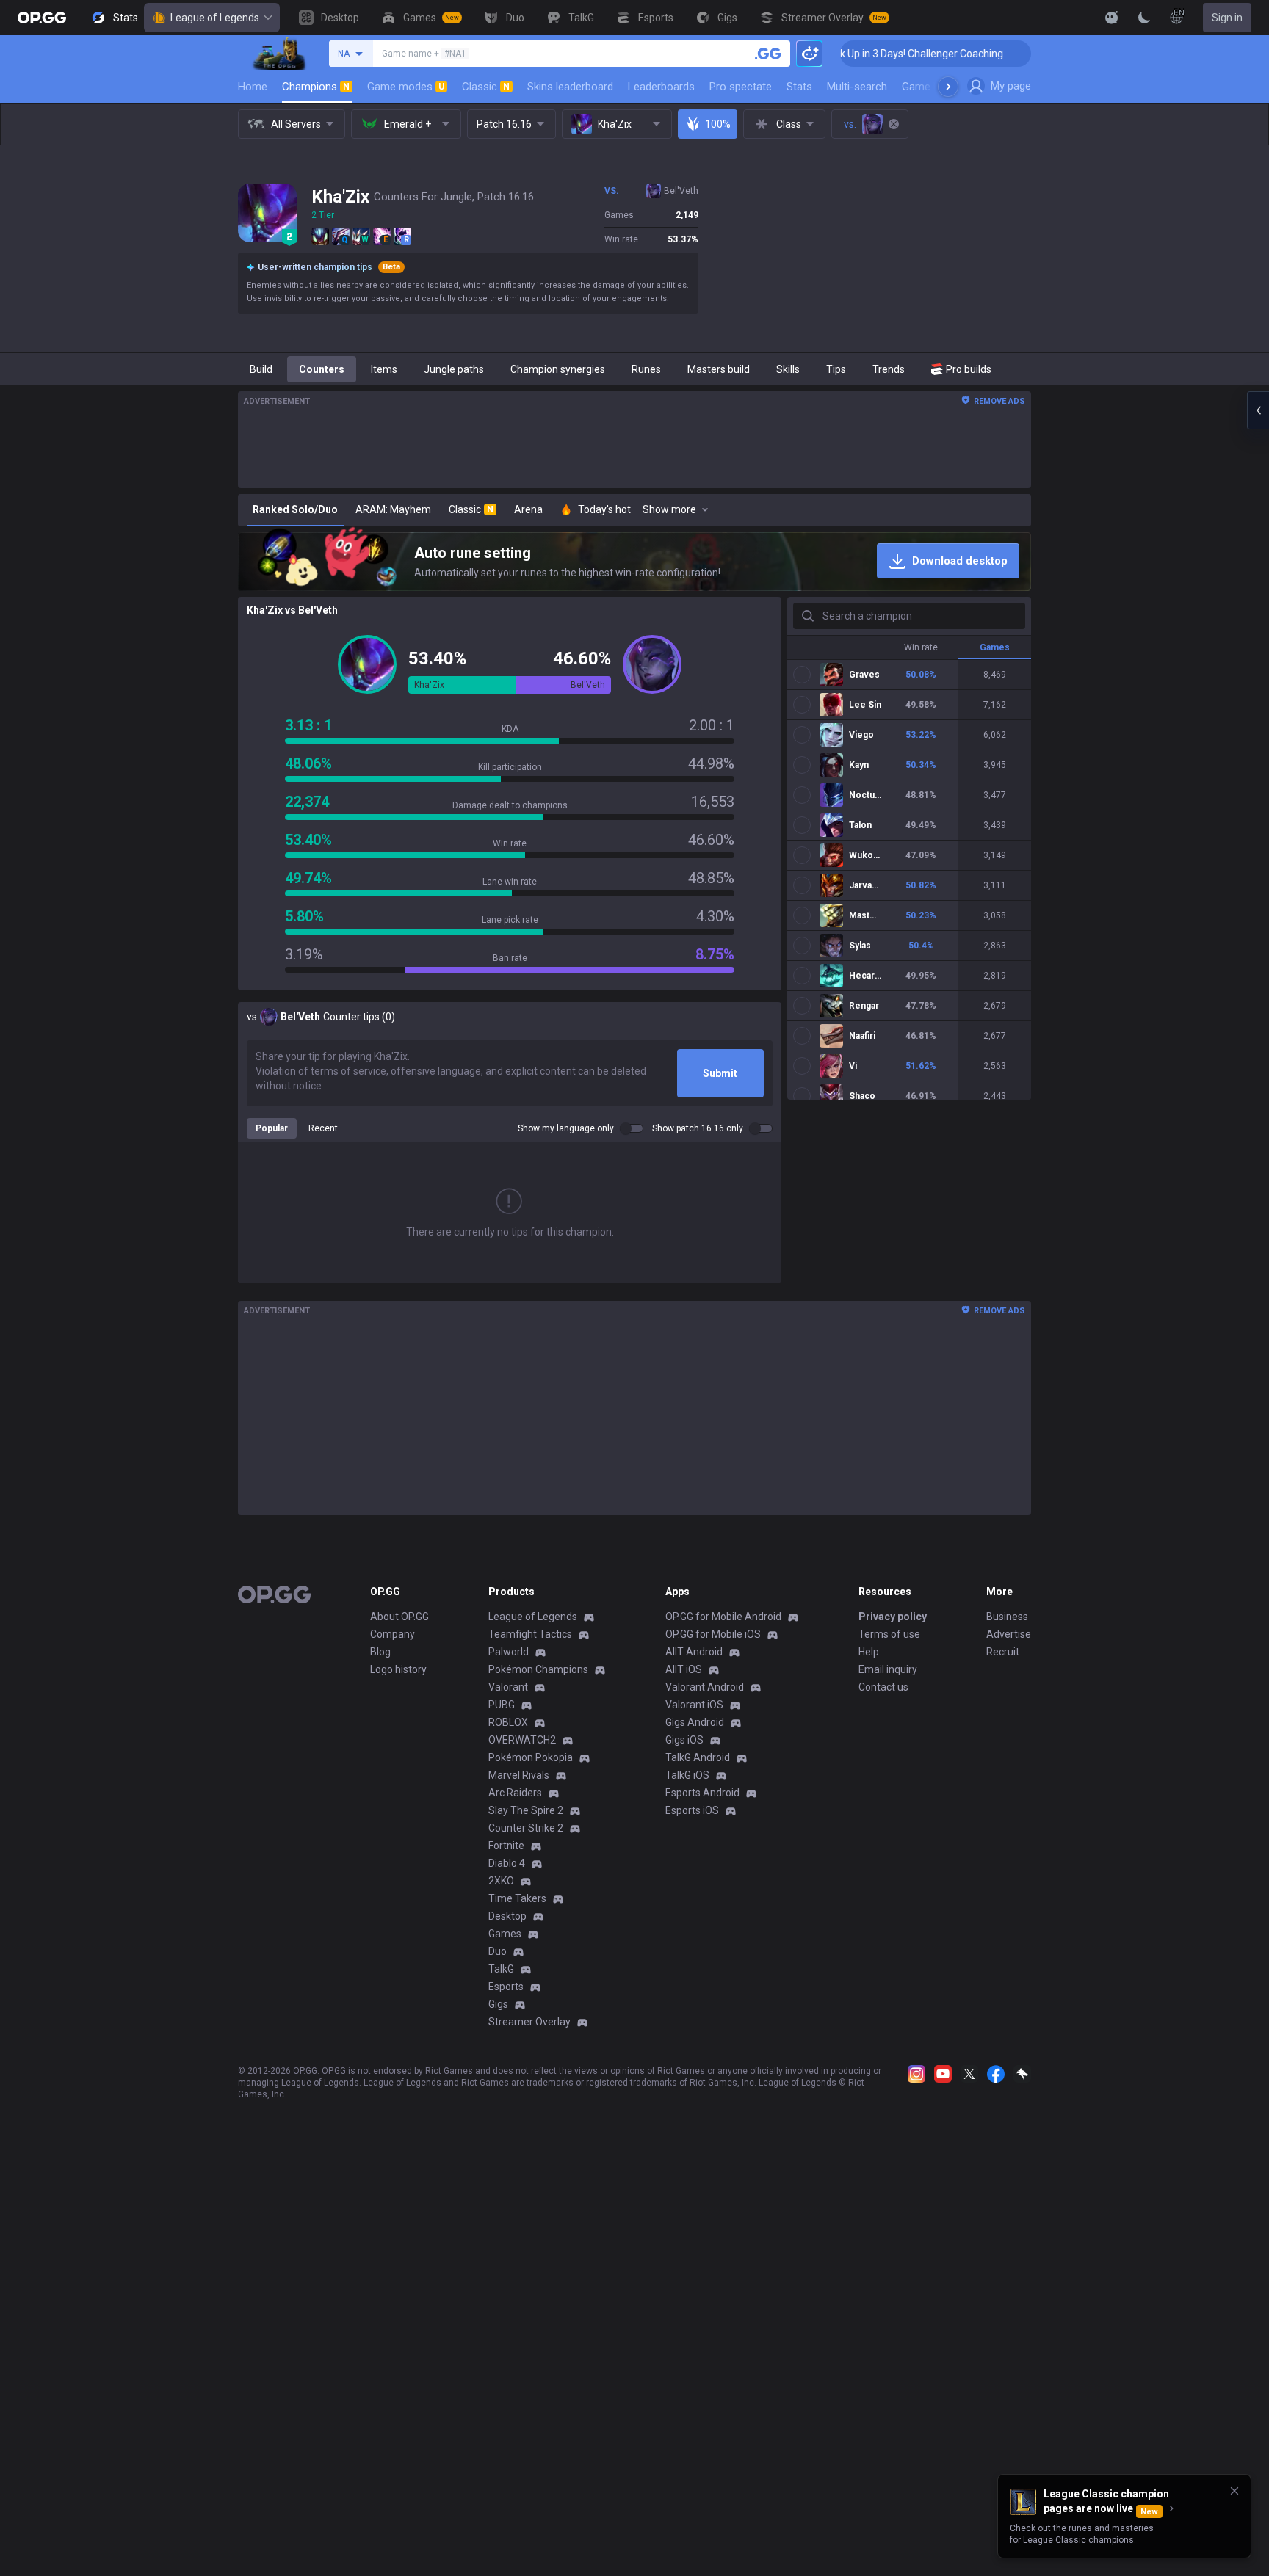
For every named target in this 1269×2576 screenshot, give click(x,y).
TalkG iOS (687, 1775)
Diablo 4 (507, 1863)
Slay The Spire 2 (526, 1810)
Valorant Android (705, 1687)
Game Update (934, 87)
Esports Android (702, 1793)
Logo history (398, 1669)
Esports (506, 1987)
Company (393, 1634)
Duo (498, 1951)
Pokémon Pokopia (531, 1757)
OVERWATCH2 (522, 1740)
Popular (272, 1128)
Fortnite (506, 1846)
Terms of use (889, 1634)
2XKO (501, 1881)
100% (718, 124)
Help (869, 1652)
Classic (486, 87)
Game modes (406, 87)
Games (505, 1934)
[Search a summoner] (768, 54)
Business (1007, 1617)
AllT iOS (684, 1669)
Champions (316, 87)
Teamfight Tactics (530, 1634)
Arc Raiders (515, 1793)
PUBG (502, 1705)
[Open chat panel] (1258, 410)
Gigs (498, 2004)
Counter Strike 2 (526, 1828)
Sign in (1227, 18)
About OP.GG (399, 1617)
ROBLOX (508, 1722)
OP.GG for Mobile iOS (713, 1634)
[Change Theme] (1144, 18)
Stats (799, 87)
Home (253, 87)
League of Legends (215, 18)
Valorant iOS (694, 1705)
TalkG (501, 1969)
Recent (323, 1128)
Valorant (508, 1687)
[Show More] (1112, 18)
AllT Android (694, 1652)
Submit (720, 1073)
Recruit (1003, 1652)
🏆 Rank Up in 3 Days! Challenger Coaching (840, 54)
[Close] (1234, 2491)
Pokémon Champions (538, 1669)
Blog (380, 1652)
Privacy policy (893, 1617)
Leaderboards (661, 87)
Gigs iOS (684, 1740)
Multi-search (857, 87)
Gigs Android (695, 1722)
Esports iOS (692, 1810)
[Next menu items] (948, 87)
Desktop (507, 1916)
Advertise (1009, 1634)
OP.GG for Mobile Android (723, 1617)
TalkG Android (698, 1757)
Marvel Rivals (519, 1775)
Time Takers (517, 1898)
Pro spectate (741, 87)
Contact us (883, 1687)
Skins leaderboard (570, 87)
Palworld (509, 1652)
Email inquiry (888, 1669)
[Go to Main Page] (42, 18)
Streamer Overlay (529, 2022)
